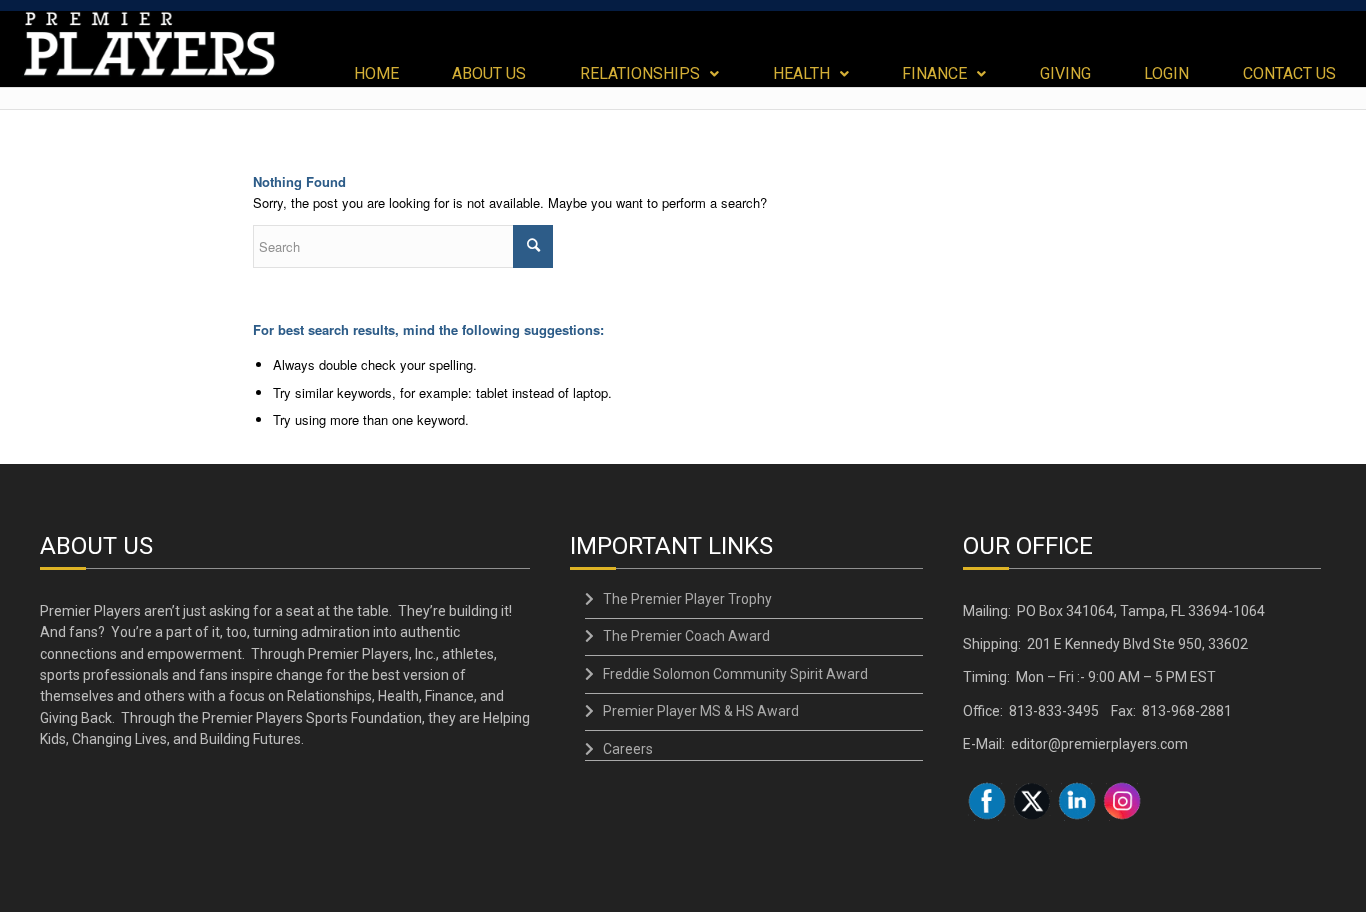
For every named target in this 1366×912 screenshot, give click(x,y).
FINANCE (934, 74)
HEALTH (801, 74)
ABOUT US (489, 74)
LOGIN (1166, 74)
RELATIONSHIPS (640, 74)
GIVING (1065, 74)
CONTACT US (1289, 74)
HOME (376, 74)
